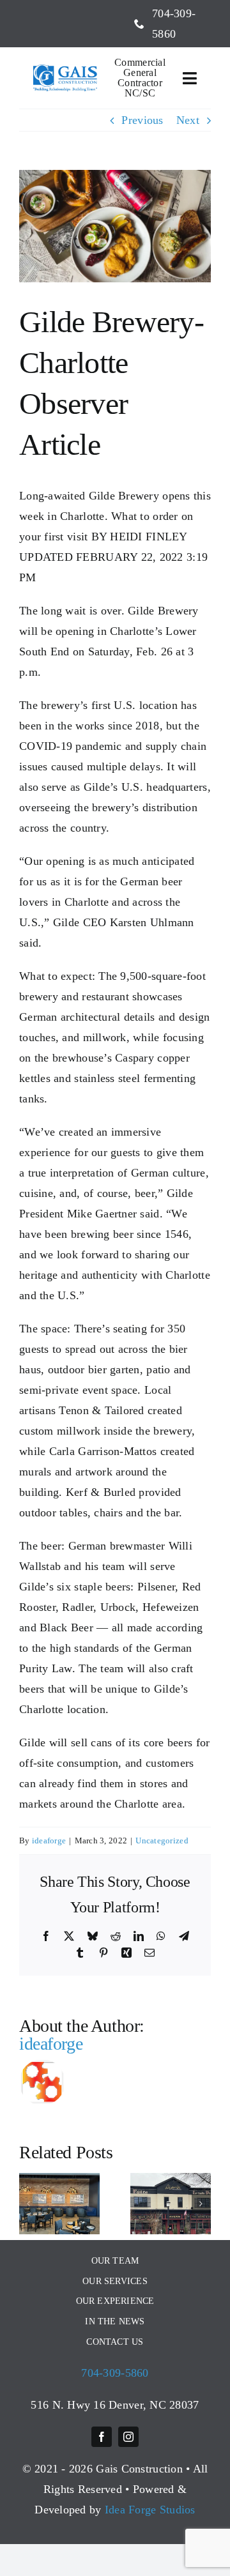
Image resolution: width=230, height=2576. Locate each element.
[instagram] (128, 2437)
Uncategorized (162, 1841)
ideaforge (49, 1841)
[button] (29, 2204)
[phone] (139, 24)
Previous (142, 120)
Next (188, 120)
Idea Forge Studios (150, 2510)
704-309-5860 (115, 2373)
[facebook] (102, 2437)
